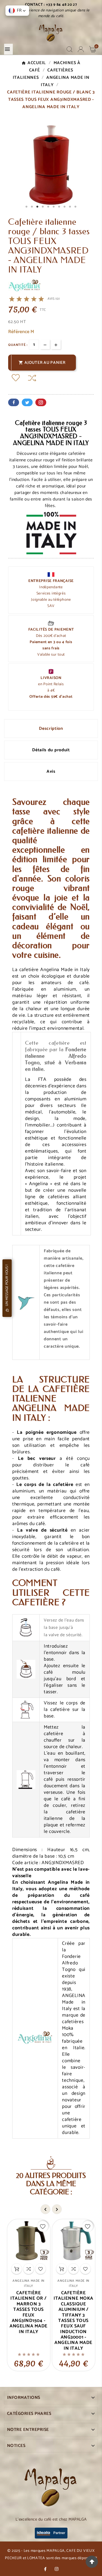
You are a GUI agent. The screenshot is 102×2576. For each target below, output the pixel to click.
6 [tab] (54, 207)
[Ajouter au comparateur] (32, 378)
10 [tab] (76, 207)
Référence (19, 332)
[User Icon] (81, 49)
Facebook (14, 402)
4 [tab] (43, 207)
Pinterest (41, 402)
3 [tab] (38, 207)
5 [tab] (48, 207)
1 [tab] (27, 207)
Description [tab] (51, 729)
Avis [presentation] (51, 771)
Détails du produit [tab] (51, 750)
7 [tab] (59, 207)
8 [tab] (65, 207)
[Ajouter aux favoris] (16, 378)
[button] (17, 11)
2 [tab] (32, 207)
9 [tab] (70, 207)
